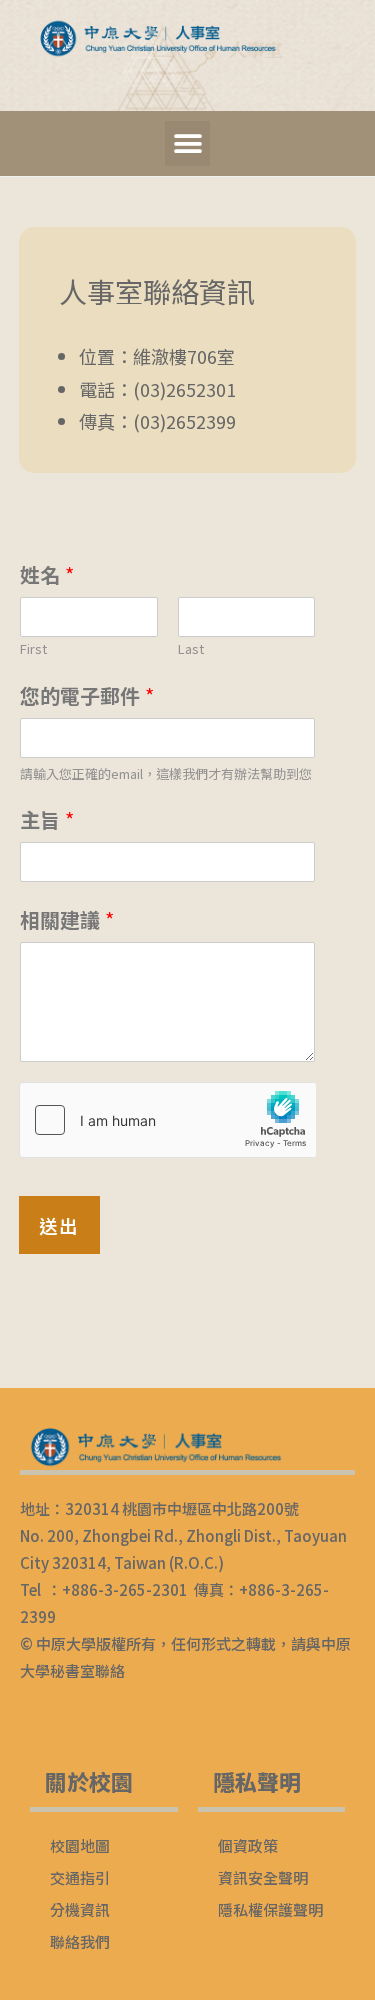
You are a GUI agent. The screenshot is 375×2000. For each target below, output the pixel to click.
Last (191, 649)
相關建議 (67, 919)
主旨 (47, 819)
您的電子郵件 (87, 695)
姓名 (47, 574)
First (33, 649)
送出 (59, 1225)
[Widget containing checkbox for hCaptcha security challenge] (168, 1120)
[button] (187, 143)
